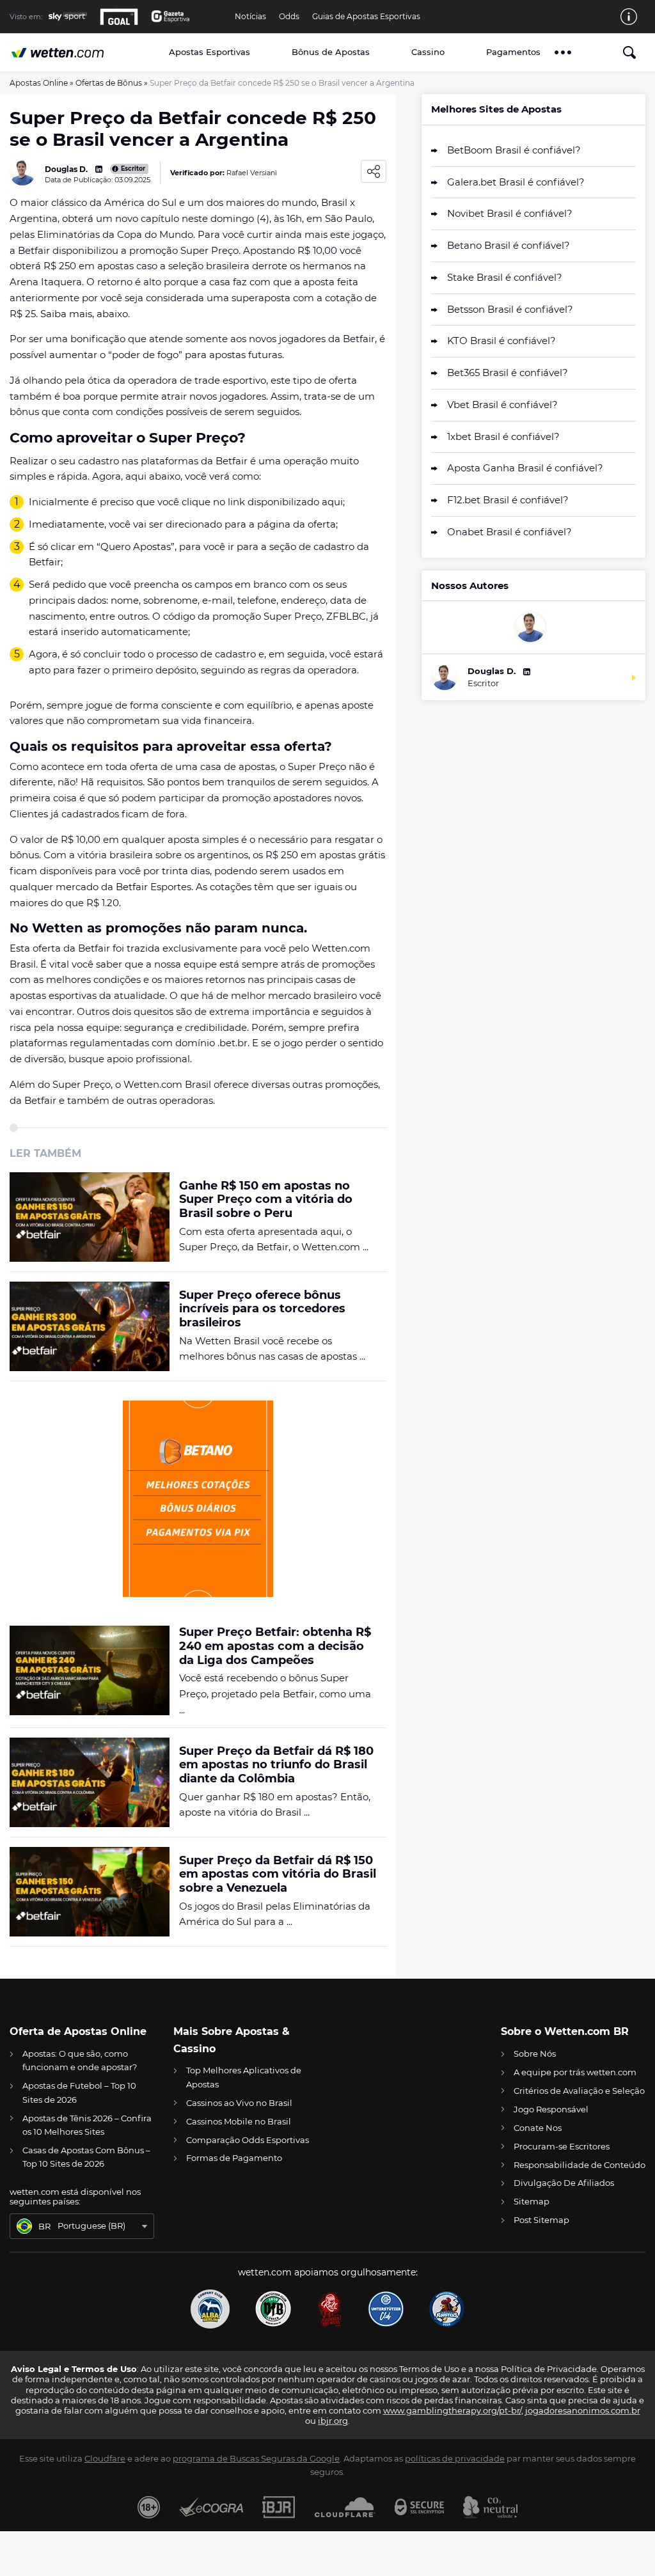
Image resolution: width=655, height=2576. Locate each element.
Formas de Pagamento (234, 2158)
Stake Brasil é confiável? (505, 277)
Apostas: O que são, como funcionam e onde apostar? (80, 2060)
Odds (289, 17)
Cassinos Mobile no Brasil (239, 2121)
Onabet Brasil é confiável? (509, 532)
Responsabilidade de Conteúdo (580, 2165)
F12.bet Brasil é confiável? (508, 500)
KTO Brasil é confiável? (501, 341)
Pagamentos (513, 52)
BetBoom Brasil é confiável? (514, 150)
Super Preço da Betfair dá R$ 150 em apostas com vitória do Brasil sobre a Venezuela (278, 1874)
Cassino (428, 52)
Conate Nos (538, 2128)
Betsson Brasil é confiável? (510, 309)
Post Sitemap (541, 2220)
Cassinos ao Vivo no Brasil (239, 2103)
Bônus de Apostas (331, 52)
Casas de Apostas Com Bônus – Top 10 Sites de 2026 (86, 2157)
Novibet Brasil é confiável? (510, 213)
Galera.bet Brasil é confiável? (516, 182)
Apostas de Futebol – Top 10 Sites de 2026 (79, 2092)
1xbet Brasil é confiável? (503, 436)
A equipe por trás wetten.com (575, 2072)
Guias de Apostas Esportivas (366, 17)
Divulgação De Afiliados (564, 2183)
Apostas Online (39, 83)
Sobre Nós (535, 2054)
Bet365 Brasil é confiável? (508, 373)
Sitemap (532, 2201)
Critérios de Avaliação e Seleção (579, 2091)
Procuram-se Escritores (562, 2146)
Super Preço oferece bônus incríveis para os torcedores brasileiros (262, 1309)
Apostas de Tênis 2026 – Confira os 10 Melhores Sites (87, 2125)
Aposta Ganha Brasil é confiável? (525, 468)
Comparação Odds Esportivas (248, 2140)
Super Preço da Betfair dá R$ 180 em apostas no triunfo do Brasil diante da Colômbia (276, 1765)
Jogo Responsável (551, 2109)
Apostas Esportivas (209, 52)
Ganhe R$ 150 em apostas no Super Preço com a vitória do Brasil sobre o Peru (266, 1200)
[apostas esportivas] (73, 53)
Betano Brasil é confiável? (509, 245)
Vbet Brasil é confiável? (502, 404)
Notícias (250, 17)
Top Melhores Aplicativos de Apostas (244, 2077)
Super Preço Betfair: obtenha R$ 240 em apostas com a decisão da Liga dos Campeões (275, 1646)
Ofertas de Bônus (109, 83)
